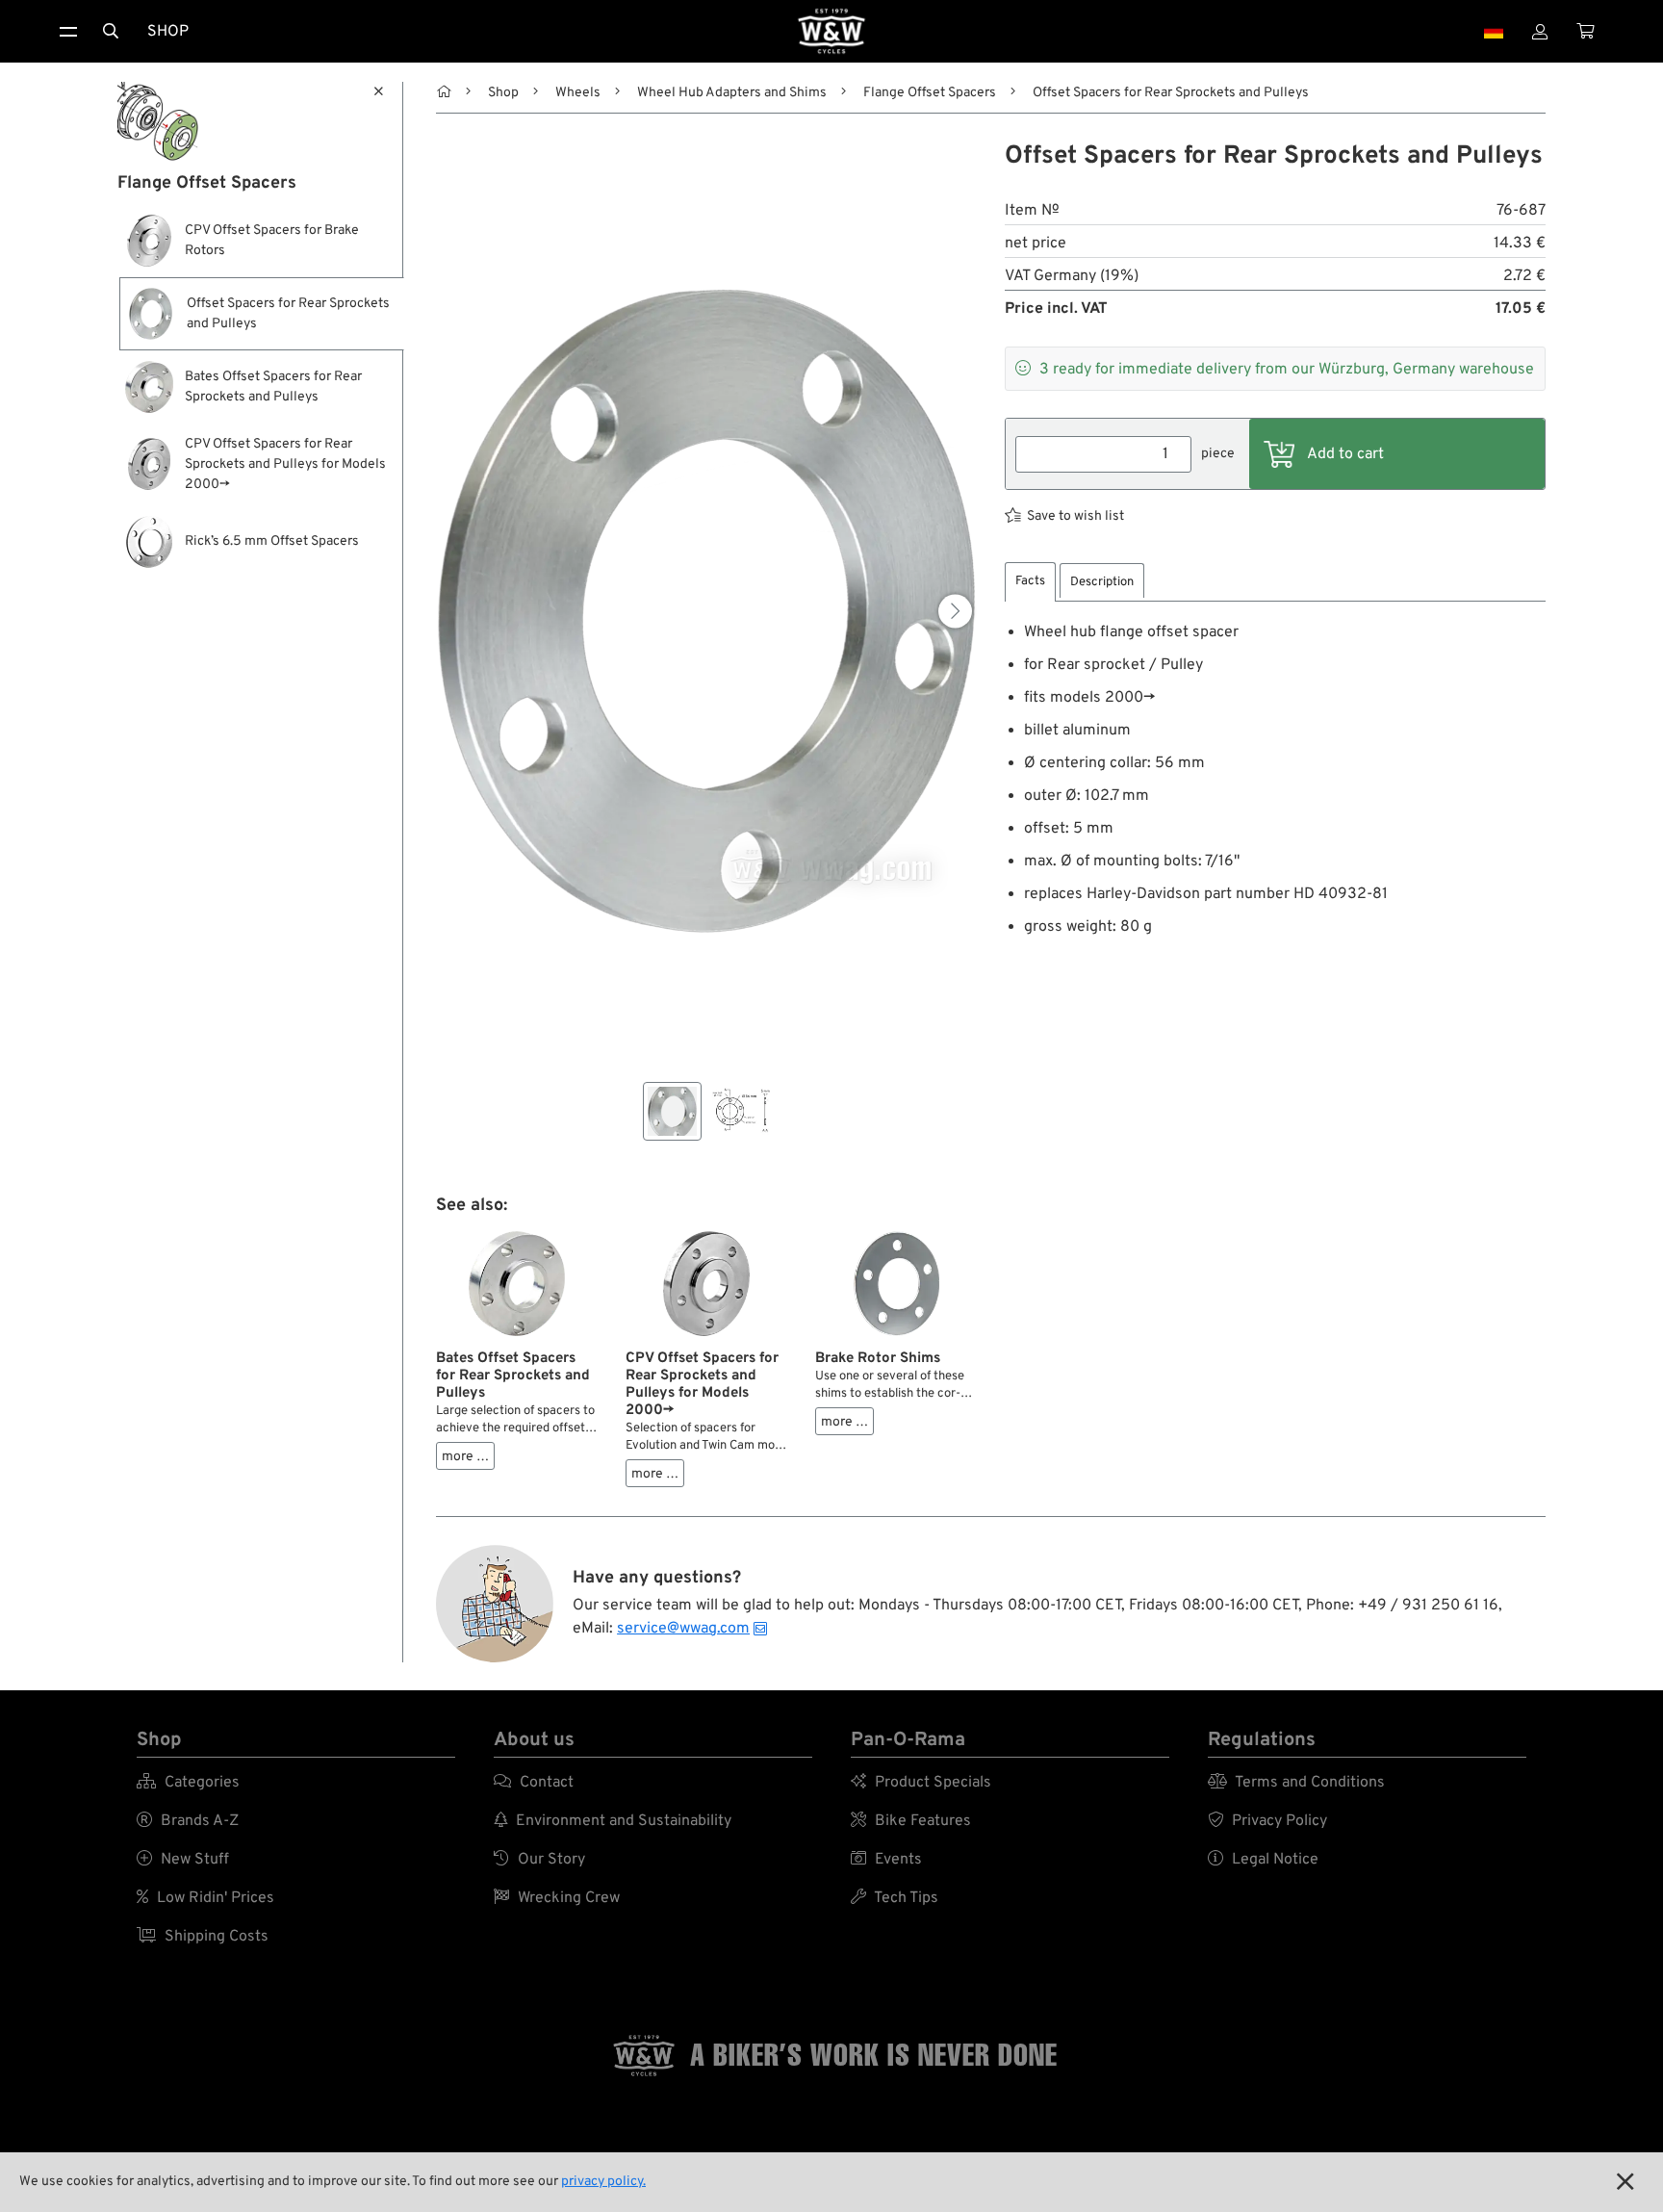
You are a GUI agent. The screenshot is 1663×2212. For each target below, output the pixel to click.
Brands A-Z (188, 1821)
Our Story (539, 1860)
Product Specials (921, 1783)
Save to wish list (1075, 516)
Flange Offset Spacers (930, 93)
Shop (168, 32)
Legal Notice (1263, 1860)
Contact (534, 1783)
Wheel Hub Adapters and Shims (732, 93)
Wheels (578, 93)
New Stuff (183, 1860)
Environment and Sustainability (613, 1821)
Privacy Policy (1267, 1821)
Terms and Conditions (1296, 1783)
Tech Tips (895, 1898)
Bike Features (911, 1821)
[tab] (1030, 582)
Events (886, 1860)
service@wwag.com (683, 1629)
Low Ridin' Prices (205, 1898)
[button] (955, 612)
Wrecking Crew (557, 1898)
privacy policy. (603, 2182)
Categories (188, 1783)
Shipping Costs (203, 1937)
